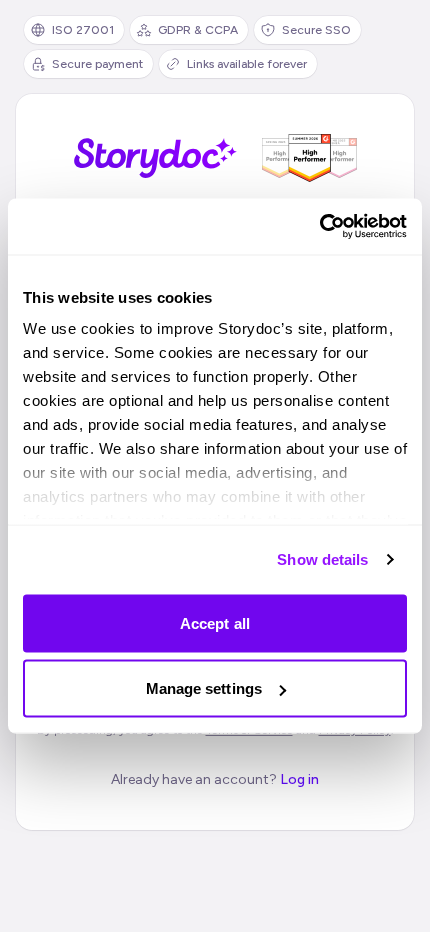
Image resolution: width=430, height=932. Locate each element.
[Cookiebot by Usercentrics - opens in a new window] (319, 227)
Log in (299, 779)
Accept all (215, 622)
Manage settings (204, 688)
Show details (322, 559)
